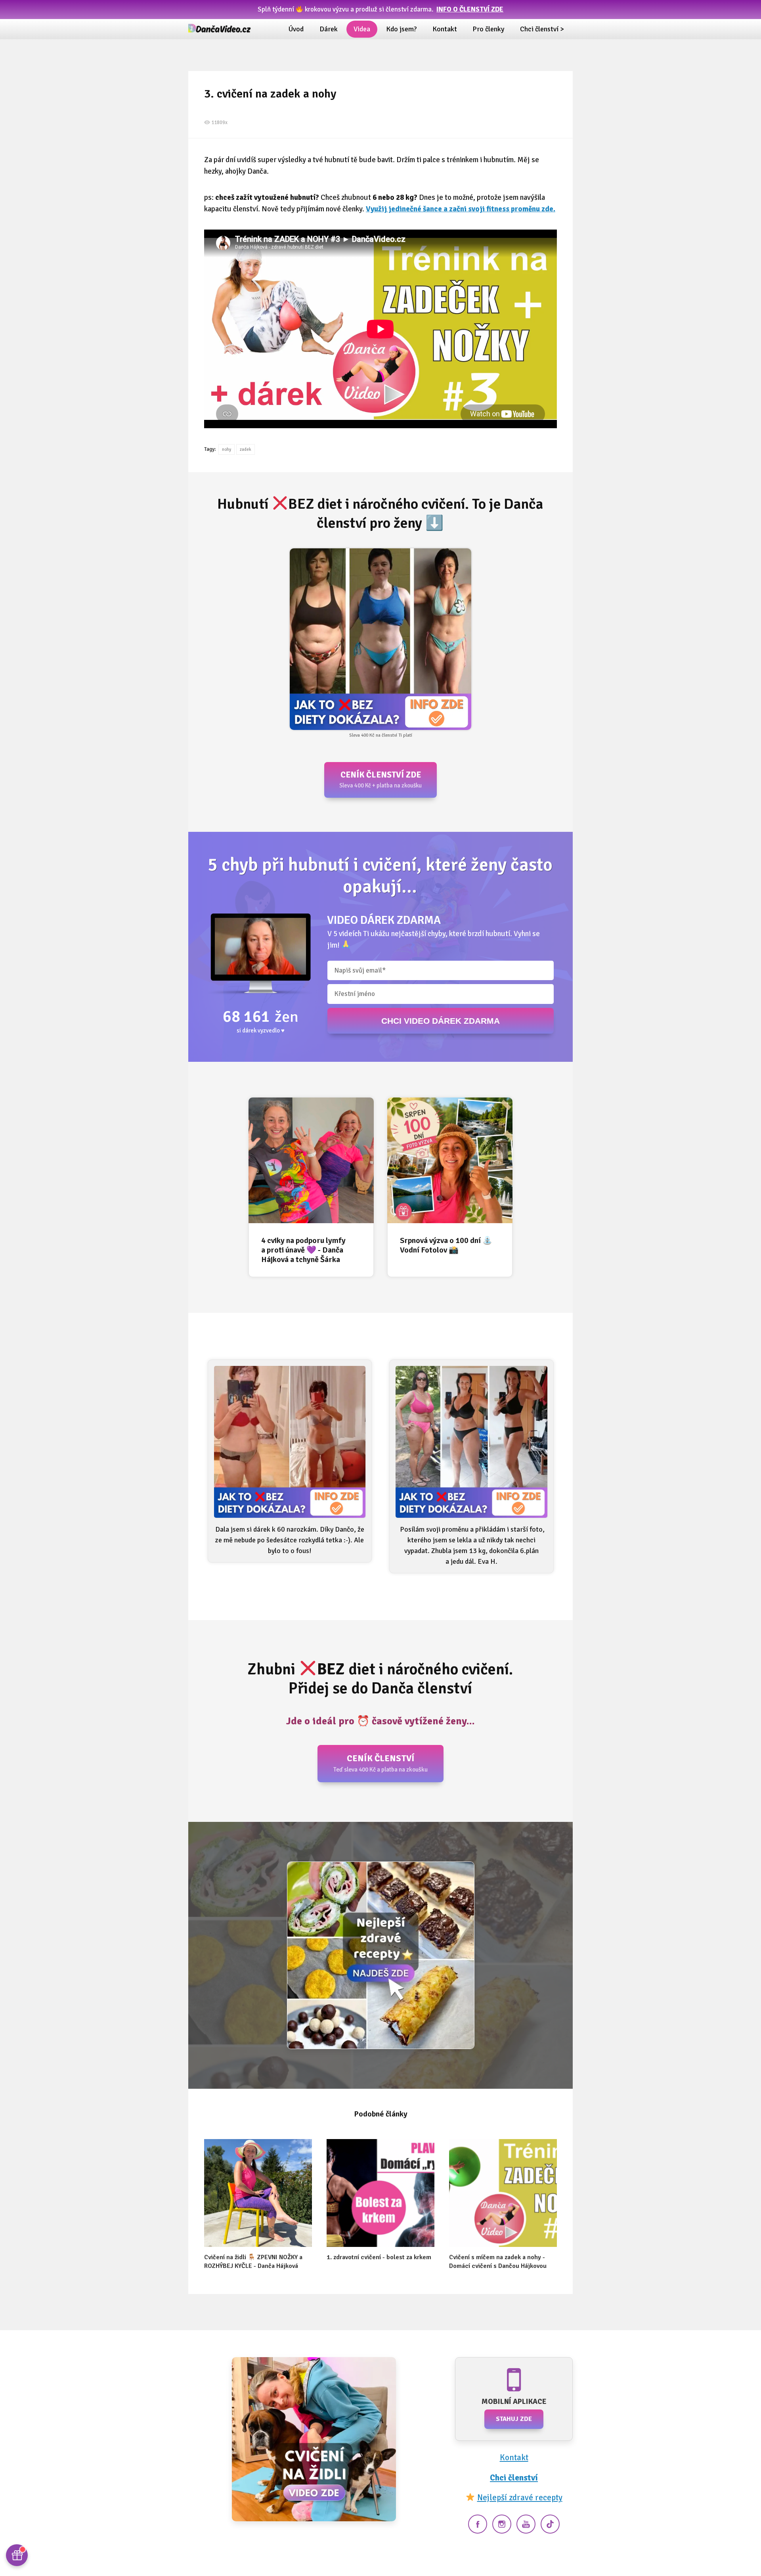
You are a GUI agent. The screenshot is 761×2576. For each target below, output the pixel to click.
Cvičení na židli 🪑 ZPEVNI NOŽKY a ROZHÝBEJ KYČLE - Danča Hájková (253, 2262)
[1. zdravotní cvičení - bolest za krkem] (380, 2193)
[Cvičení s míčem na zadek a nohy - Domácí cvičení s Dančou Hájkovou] (503, 2193)
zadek (246, 449)
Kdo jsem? (401, 29)
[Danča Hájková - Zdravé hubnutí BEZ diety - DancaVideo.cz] (220, 29)
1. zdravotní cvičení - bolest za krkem (379, 2257)
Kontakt (445, 29)
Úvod (296, 29)
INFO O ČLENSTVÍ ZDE (470, 9)
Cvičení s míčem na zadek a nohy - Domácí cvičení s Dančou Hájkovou (498, 2262)
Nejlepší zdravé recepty (520, 2497)
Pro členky (488, 29)
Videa (362, 29)
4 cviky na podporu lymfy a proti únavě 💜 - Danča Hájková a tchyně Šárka (303, 1250)
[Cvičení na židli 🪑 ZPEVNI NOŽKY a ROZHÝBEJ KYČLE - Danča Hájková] (258, 2193)
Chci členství (514, 2478)
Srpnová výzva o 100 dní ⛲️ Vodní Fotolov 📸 (446, 1245)
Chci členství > (542, 29)
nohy (227, 449)
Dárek (329, 29)
